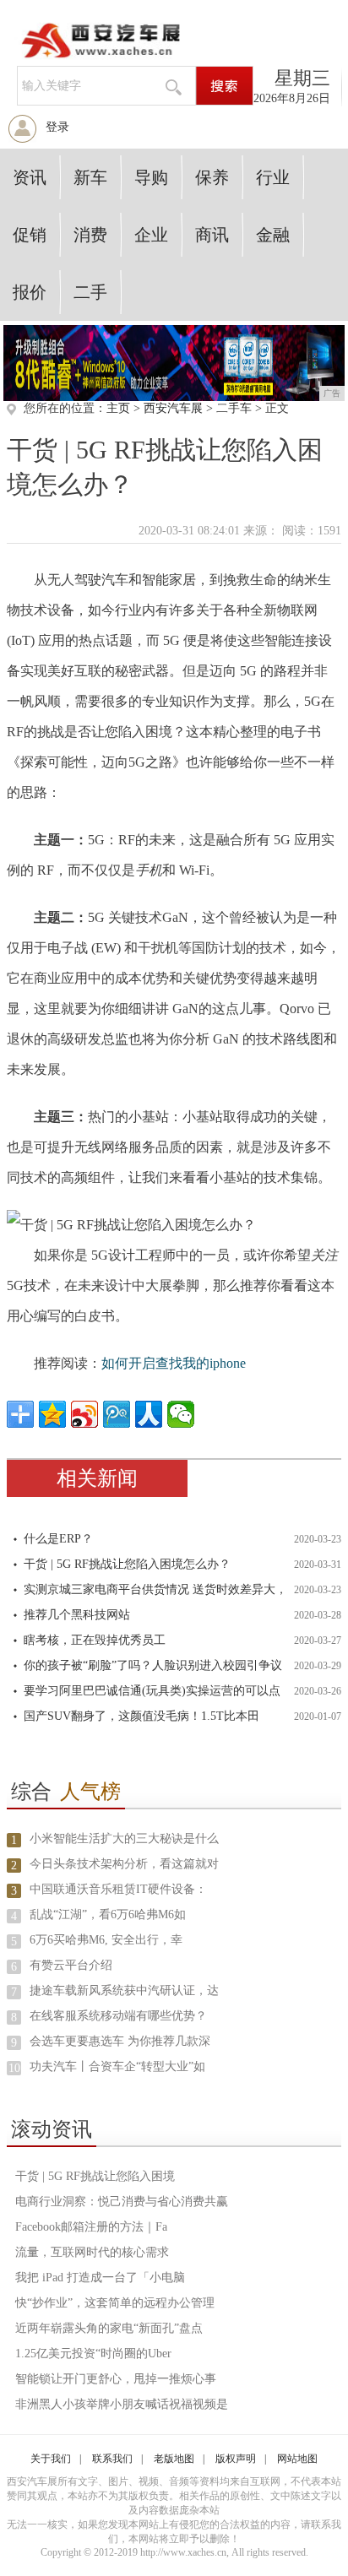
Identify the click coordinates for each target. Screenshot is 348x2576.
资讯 (30, 177)
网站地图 (297, 2459)
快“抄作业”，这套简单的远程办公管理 (115, 2303)
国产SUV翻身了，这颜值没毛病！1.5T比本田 (141, 1716)
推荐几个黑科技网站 (77, 1615)
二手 (90, 292)
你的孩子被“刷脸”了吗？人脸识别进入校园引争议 (153, 1665)
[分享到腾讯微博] (117, 1414)
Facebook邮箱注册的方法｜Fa (91, 2227)
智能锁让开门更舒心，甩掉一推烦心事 (116, 2379)
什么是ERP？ (58, 1539)
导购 (151, 177)
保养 (212, 177)
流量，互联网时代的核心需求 (92, 2252)
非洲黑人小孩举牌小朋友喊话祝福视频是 (122, 2404)
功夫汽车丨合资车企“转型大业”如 (117, 2066)
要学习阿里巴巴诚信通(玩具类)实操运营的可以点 (152, 1691)
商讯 (212, 235)
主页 (118, 408)
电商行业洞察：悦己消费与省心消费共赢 (122, 2202)
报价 (30, 292)
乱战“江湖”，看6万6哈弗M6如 (108, 1914)
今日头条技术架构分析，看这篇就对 (124, 1864)
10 (14, 2068)
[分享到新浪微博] (84, 1414)
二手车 (234, 408)
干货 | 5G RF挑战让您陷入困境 (95, 2176)
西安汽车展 (173, 408)
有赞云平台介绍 (71, 1965)
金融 (273, 235)
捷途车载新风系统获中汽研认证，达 (124, 1990)
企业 (151, 235)
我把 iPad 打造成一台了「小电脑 (100, 2278)
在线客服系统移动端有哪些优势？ (118, 2016)
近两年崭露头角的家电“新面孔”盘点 (109, 2328)
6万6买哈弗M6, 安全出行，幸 (106, 1940)
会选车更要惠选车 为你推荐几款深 (120, 2041)
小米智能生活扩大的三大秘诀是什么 (124, 1838)
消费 (90, 235)
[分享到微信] (181, 1414)
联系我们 (112, 2459)
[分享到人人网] (149, 1414)
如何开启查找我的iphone (174, 1363)
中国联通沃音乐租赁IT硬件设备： (118, 1889)
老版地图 (174, 2459)
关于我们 (51, 2459)
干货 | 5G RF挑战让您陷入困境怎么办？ (127, 1564)
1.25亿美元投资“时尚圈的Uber (93, 2354)
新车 (90, 177)
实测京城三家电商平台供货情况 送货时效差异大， (155, 1589)
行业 (273, 177)
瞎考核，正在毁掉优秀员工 (95, 1640)
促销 (30, 235)
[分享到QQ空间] (52, 1414)
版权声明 (236, 2459)
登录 (57, 127)
